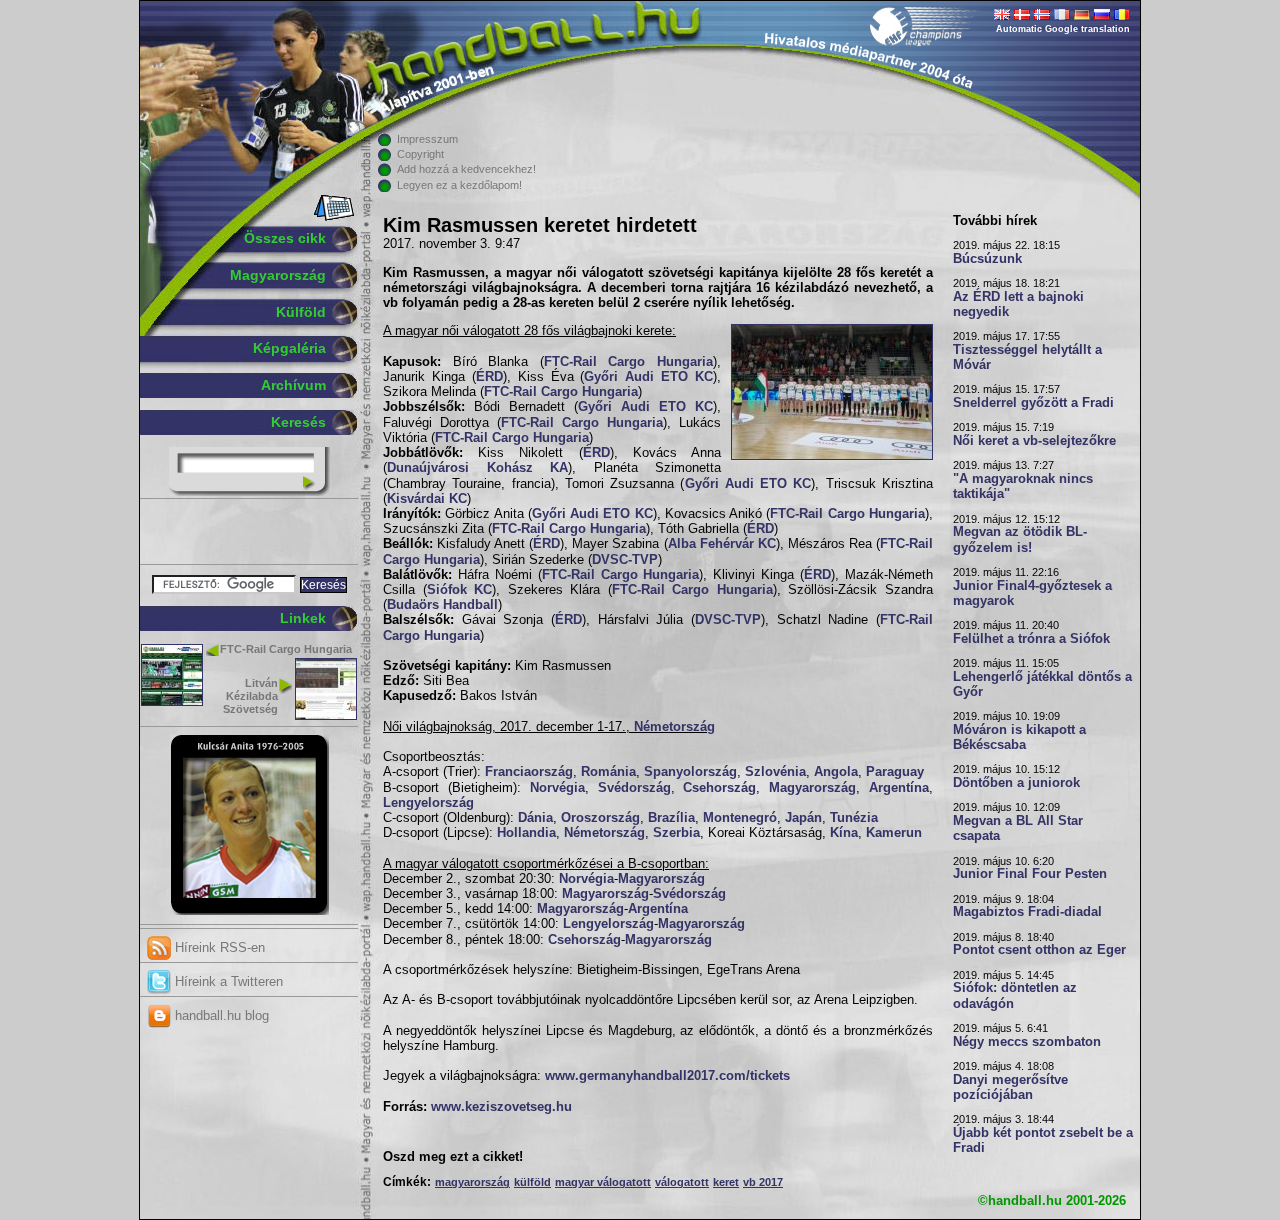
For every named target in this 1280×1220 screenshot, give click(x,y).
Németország (674, 727)
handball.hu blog (220, 1015)
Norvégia (557, 788)
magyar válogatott (603, 1182)
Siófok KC (460, 590)
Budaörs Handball (442, 605)
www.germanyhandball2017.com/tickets (667, 1076)
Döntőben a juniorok (1016, 783)
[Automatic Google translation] (1002, 16)
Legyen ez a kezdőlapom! (459, 185)
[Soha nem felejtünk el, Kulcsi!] (249, 911)
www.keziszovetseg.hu (501, 1107)
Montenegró (740, 818)
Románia (608, 772)
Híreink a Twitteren (227, 981)
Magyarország (278, 275)
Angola (836, 772)
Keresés (298, 422)
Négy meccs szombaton (1027, 1042)
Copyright (420, 154)
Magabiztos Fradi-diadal (1027, 912)
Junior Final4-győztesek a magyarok (1032, 593)
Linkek (303, 618)
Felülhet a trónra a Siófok (1031, 639)
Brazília (671, 818)
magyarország (472, 1182)
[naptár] (332, 217)
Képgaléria (289, 348)
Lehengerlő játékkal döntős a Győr (1042, 684)
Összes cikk (285, 238)
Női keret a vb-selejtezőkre (1034, 441)
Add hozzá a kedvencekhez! (466, 169)
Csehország (719, 788)
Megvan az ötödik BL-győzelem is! (1020, 539)
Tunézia (854, 818)
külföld (532, 1182)
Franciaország (529, 772)
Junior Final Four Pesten (1030, 874)
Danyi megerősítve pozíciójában (1010, 1087)
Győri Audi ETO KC (648, 377)
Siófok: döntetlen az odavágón (1015, 995)
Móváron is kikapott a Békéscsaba (1019, 737)
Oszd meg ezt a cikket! (453, 1157)
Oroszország (600, 818)
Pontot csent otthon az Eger (1039, 950)
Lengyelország (428, 803)
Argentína (899, 788)
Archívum (293, 385)
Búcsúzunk (987, 259)
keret (726, 1182)
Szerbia (676, 833)
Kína (844, 833)
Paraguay (895, 772)
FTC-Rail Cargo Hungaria (286, 649)
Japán (803, 818)
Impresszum (427, 139)
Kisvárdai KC (427, 499)
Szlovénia (775, 772)
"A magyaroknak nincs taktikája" (1023, 486)
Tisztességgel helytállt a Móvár (1027, 357)
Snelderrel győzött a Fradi (1033, 403)
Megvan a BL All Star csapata (1018, 828)
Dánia (535, 818)
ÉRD (489, 377)
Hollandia (526, 833)
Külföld (301, 312)
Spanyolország (690, 772)
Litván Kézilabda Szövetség (250, 696)
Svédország (634, 788)
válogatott (682, 1182)
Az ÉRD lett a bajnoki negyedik (1018, 304)
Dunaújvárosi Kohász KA (477, 468)
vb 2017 (763, 1182)
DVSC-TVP (625, 560)
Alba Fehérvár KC (722, 544)
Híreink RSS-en (218, 947)
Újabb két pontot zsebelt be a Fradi (1043, 1140)
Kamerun (894, 833)
